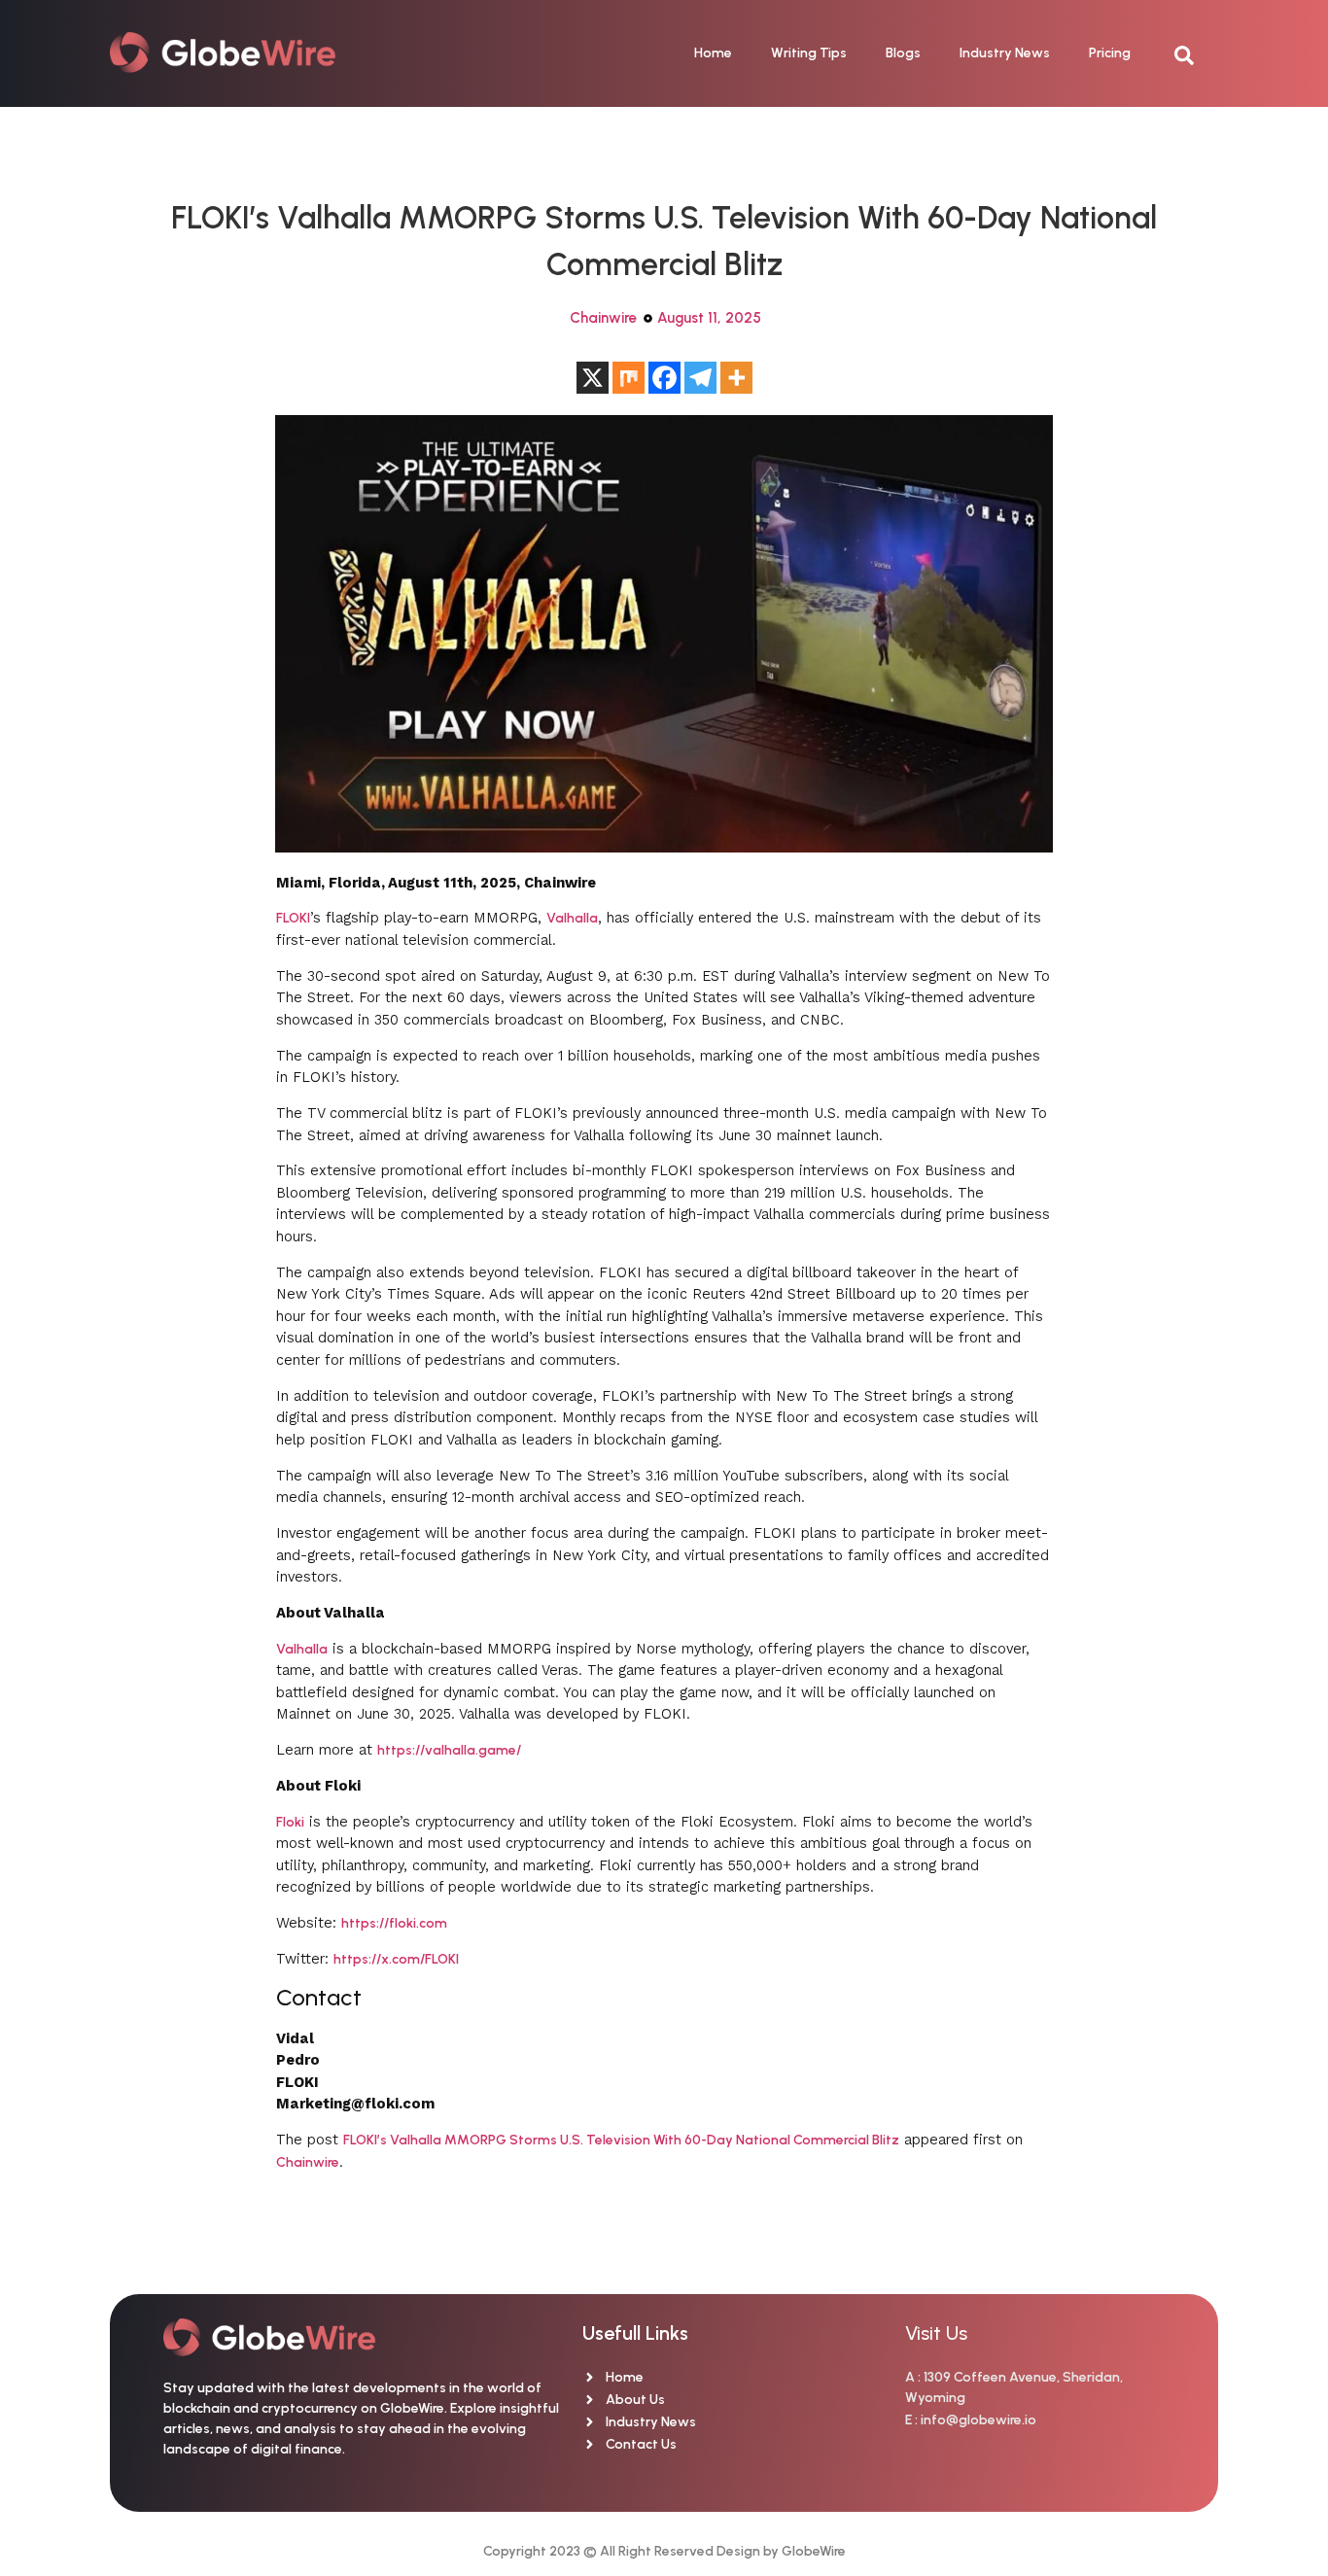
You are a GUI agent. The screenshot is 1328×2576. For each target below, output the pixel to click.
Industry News (1005, 53)
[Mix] (629, 378)
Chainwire (603, 318)
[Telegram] (700, 378)
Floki (290, 1822)
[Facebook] (664, 378)
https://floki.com (394, 1923)
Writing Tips (809, 53)
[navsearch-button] (1194, 53)
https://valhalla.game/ (449, 1750)
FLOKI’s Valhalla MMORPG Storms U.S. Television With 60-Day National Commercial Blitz (621, 2140)
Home (713, 53)
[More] (736, 378)
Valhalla (572, 918)
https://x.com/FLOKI (396, 1959)
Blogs (903, 53)
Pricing (1110, 53)
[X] (593, 378)
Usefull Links (635, 2333)
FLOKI (293, 918)
